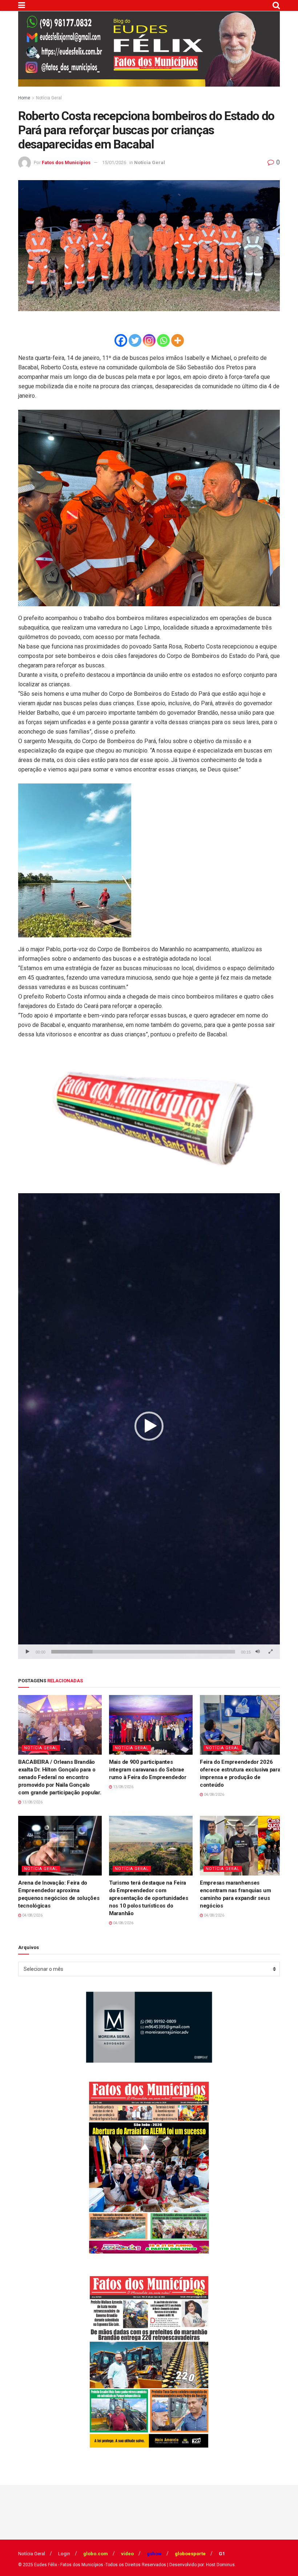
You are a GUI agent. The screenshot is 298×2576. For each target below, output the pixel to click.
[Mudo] (258, 1652)
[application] (149, 1426)
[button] (149, 1426)
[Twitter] (135, 340)
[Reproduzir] (28, 1652)
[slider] (143, 1652)
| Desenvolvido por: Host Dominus (201, 2565)
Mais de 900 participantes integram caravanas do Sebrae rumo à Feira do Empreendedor (148, 1770)
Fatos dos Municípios (66, 162)
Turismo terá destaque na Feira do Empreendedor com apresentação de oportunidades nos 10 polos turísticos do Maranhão (148, 1898)
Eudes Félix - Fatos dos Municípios (69, 2565)
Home (24, 98)
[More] (178, 340)
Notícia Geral (49, 98)
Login (64, 2554)
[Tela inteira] (270, 1652)
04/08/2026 (214, 1795)
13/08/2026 (32, 1802)
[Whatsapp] (163, 340)
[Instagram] (149, 340)
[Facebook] (121, 340)
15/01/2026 (114, 162)
